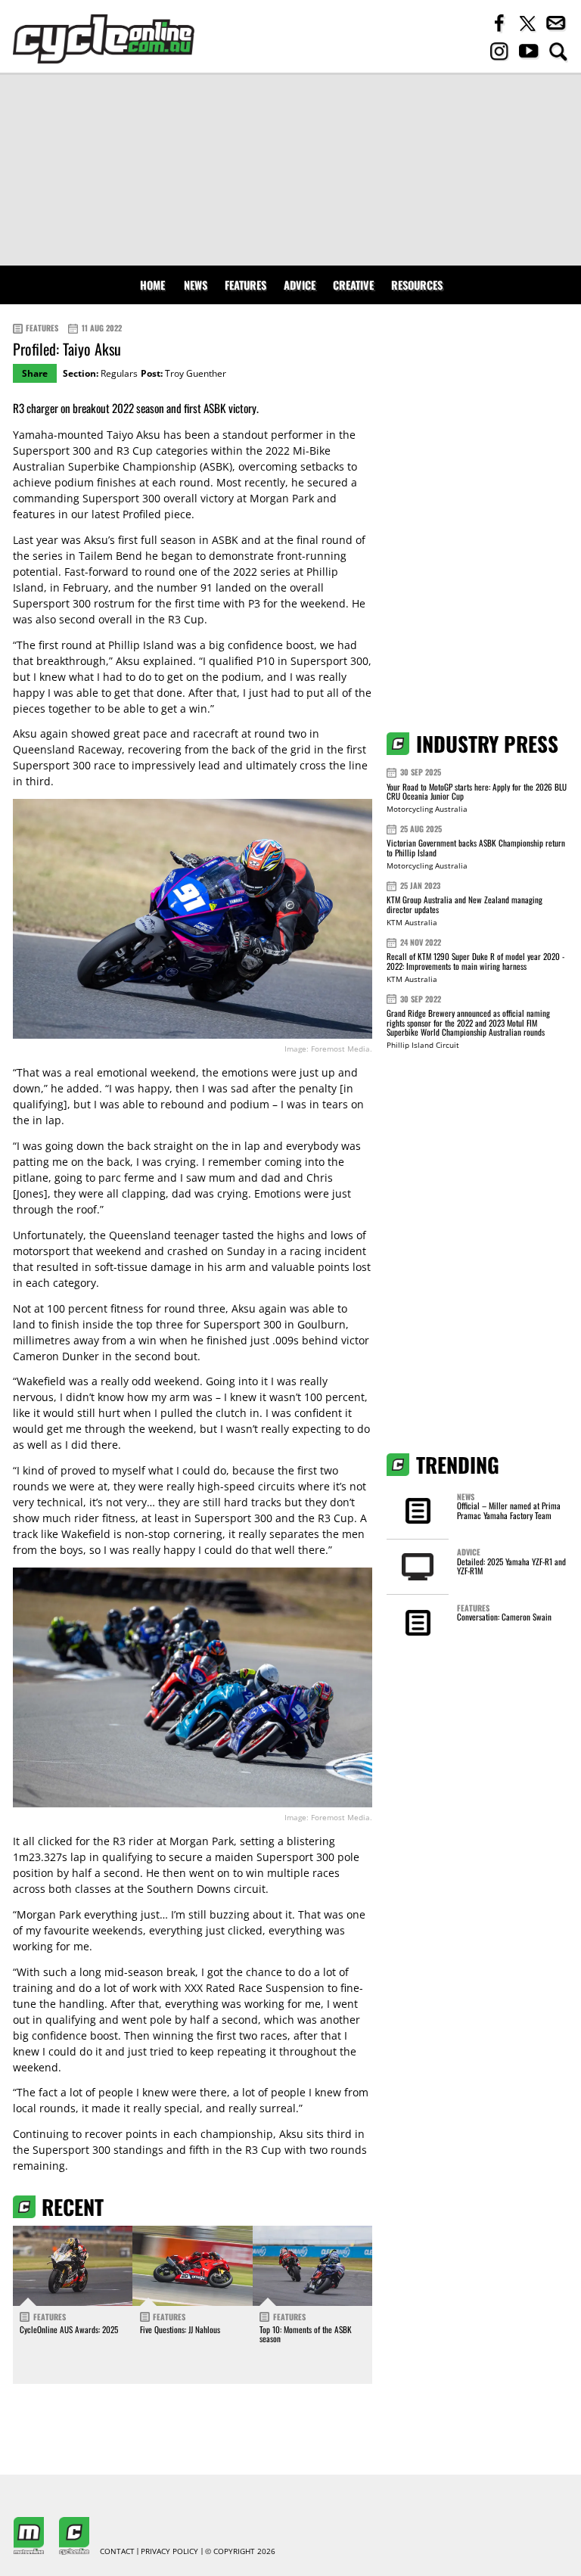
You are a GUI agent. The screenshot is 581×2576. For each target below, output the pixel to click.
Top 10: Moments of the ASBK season (306, 2334)
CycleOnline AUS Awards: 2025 (69, 2329)
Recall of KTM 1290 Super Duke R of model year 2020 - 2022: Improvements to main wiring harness (475, 961)
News (196, 285)
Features (245, 285)
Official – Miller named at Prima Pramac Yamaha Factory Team (509, 1510)
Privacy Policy (169, 2552)
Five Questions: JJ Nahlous (180, 2329)
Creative (353, 285)
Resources (417, 285)
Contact (117, 2552)
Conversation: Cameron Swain (504, 1617)
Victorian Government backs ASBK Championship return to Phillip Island (476, 848)
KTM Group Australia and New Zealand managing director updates (464, 904)
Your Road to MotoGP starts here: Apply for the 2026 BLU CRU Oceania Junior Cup (477, 792)
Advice (300, 285)
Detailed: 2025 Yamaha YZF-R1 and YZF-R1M (511, 1566)
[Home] (104, 39)
